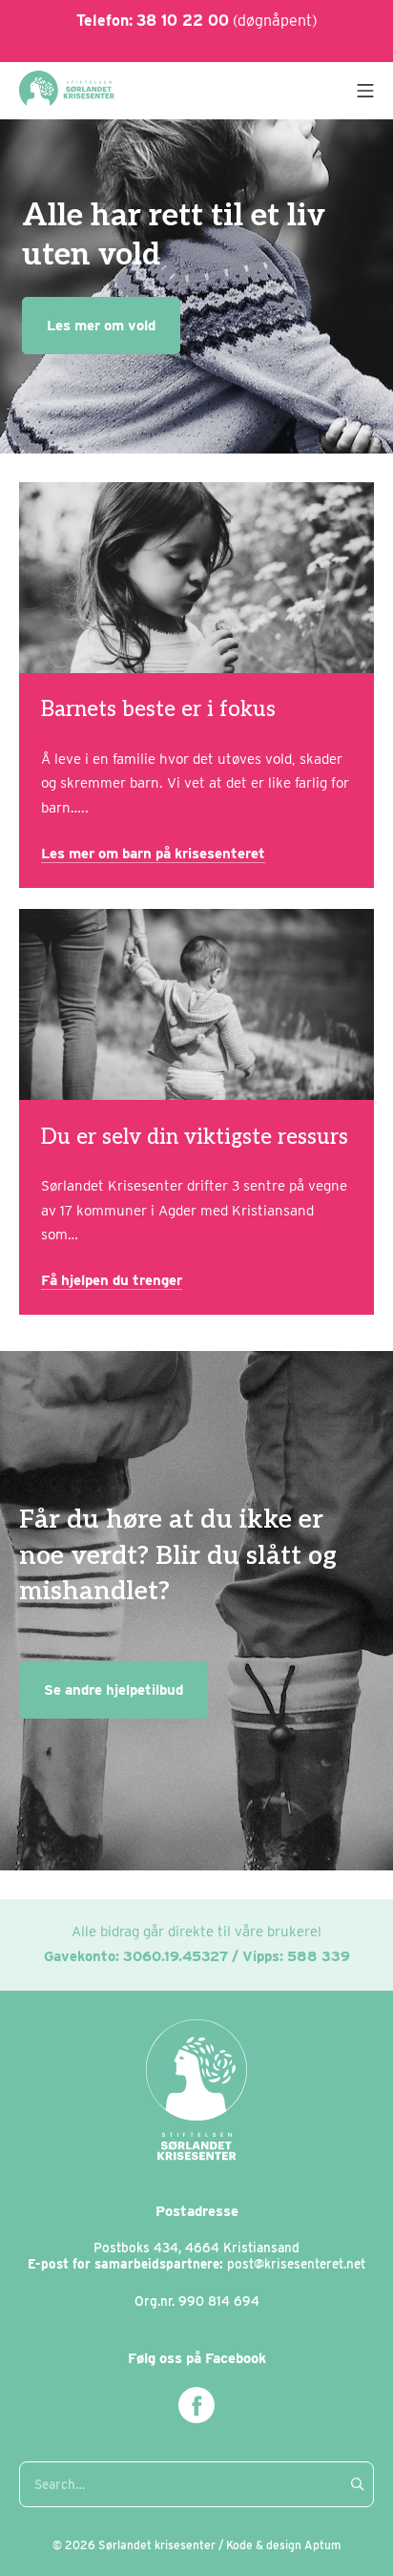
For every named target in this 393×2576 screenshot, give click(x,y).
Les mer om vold (101, 326)
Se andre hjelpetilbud (114, 1690)
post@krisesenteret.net (296, 2264)
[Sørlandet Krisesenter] (67, 90)
